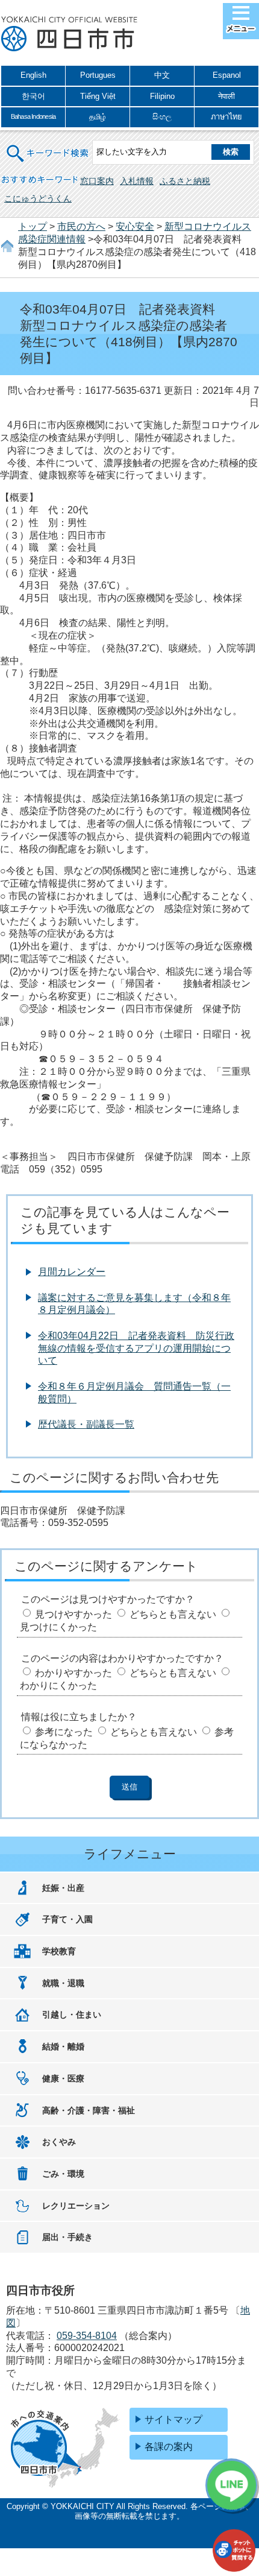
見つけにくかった (58, 1627)
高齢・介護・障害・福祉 (89, 2110)
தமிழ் (98, 117)
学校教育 (59, 1951)
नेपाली (226, 96)
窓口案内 (97, 181)
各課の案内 (169, 2447)
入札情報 (137, 181)
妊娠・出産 (63, 1888)
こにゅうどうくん (38, 198)
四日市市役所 (69, 34)
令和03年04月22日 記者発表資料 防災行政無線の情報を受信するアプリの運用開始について (136, 1348)
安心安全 (135, 226)
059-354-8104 (87, 2336)
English (33, 75)
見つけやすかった (73, 1614)
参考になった (64, 1732)
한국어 (33, 96)
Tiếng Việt (98, 96)
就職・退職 (63, 1983)
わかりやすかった (73, 1673)
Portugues (98, 75)
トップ (33, 226)
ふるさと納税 (185, 181)
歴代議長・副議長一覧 (86, 1424)
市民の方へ (81, 226)
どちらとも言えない (173, 1614)
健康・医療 (63, 2078)
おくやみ (59, 2142)
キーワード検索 (48, 146)
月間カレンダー (72, 1272)
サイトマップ (173, 2419)
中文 (162, 75)
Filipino (162, 96)
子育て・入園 (67, 1919)
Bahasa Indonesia (33, 116)
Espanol (227, 75)
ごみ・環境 (63, 2174)
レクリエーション (76, 2206)
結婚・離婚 (63, 2046)
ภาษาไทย (226, 117)
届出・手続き (67, 2237)
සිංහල (162, 117)
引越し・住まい (72, 2014)
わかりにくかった (58, 1685)
